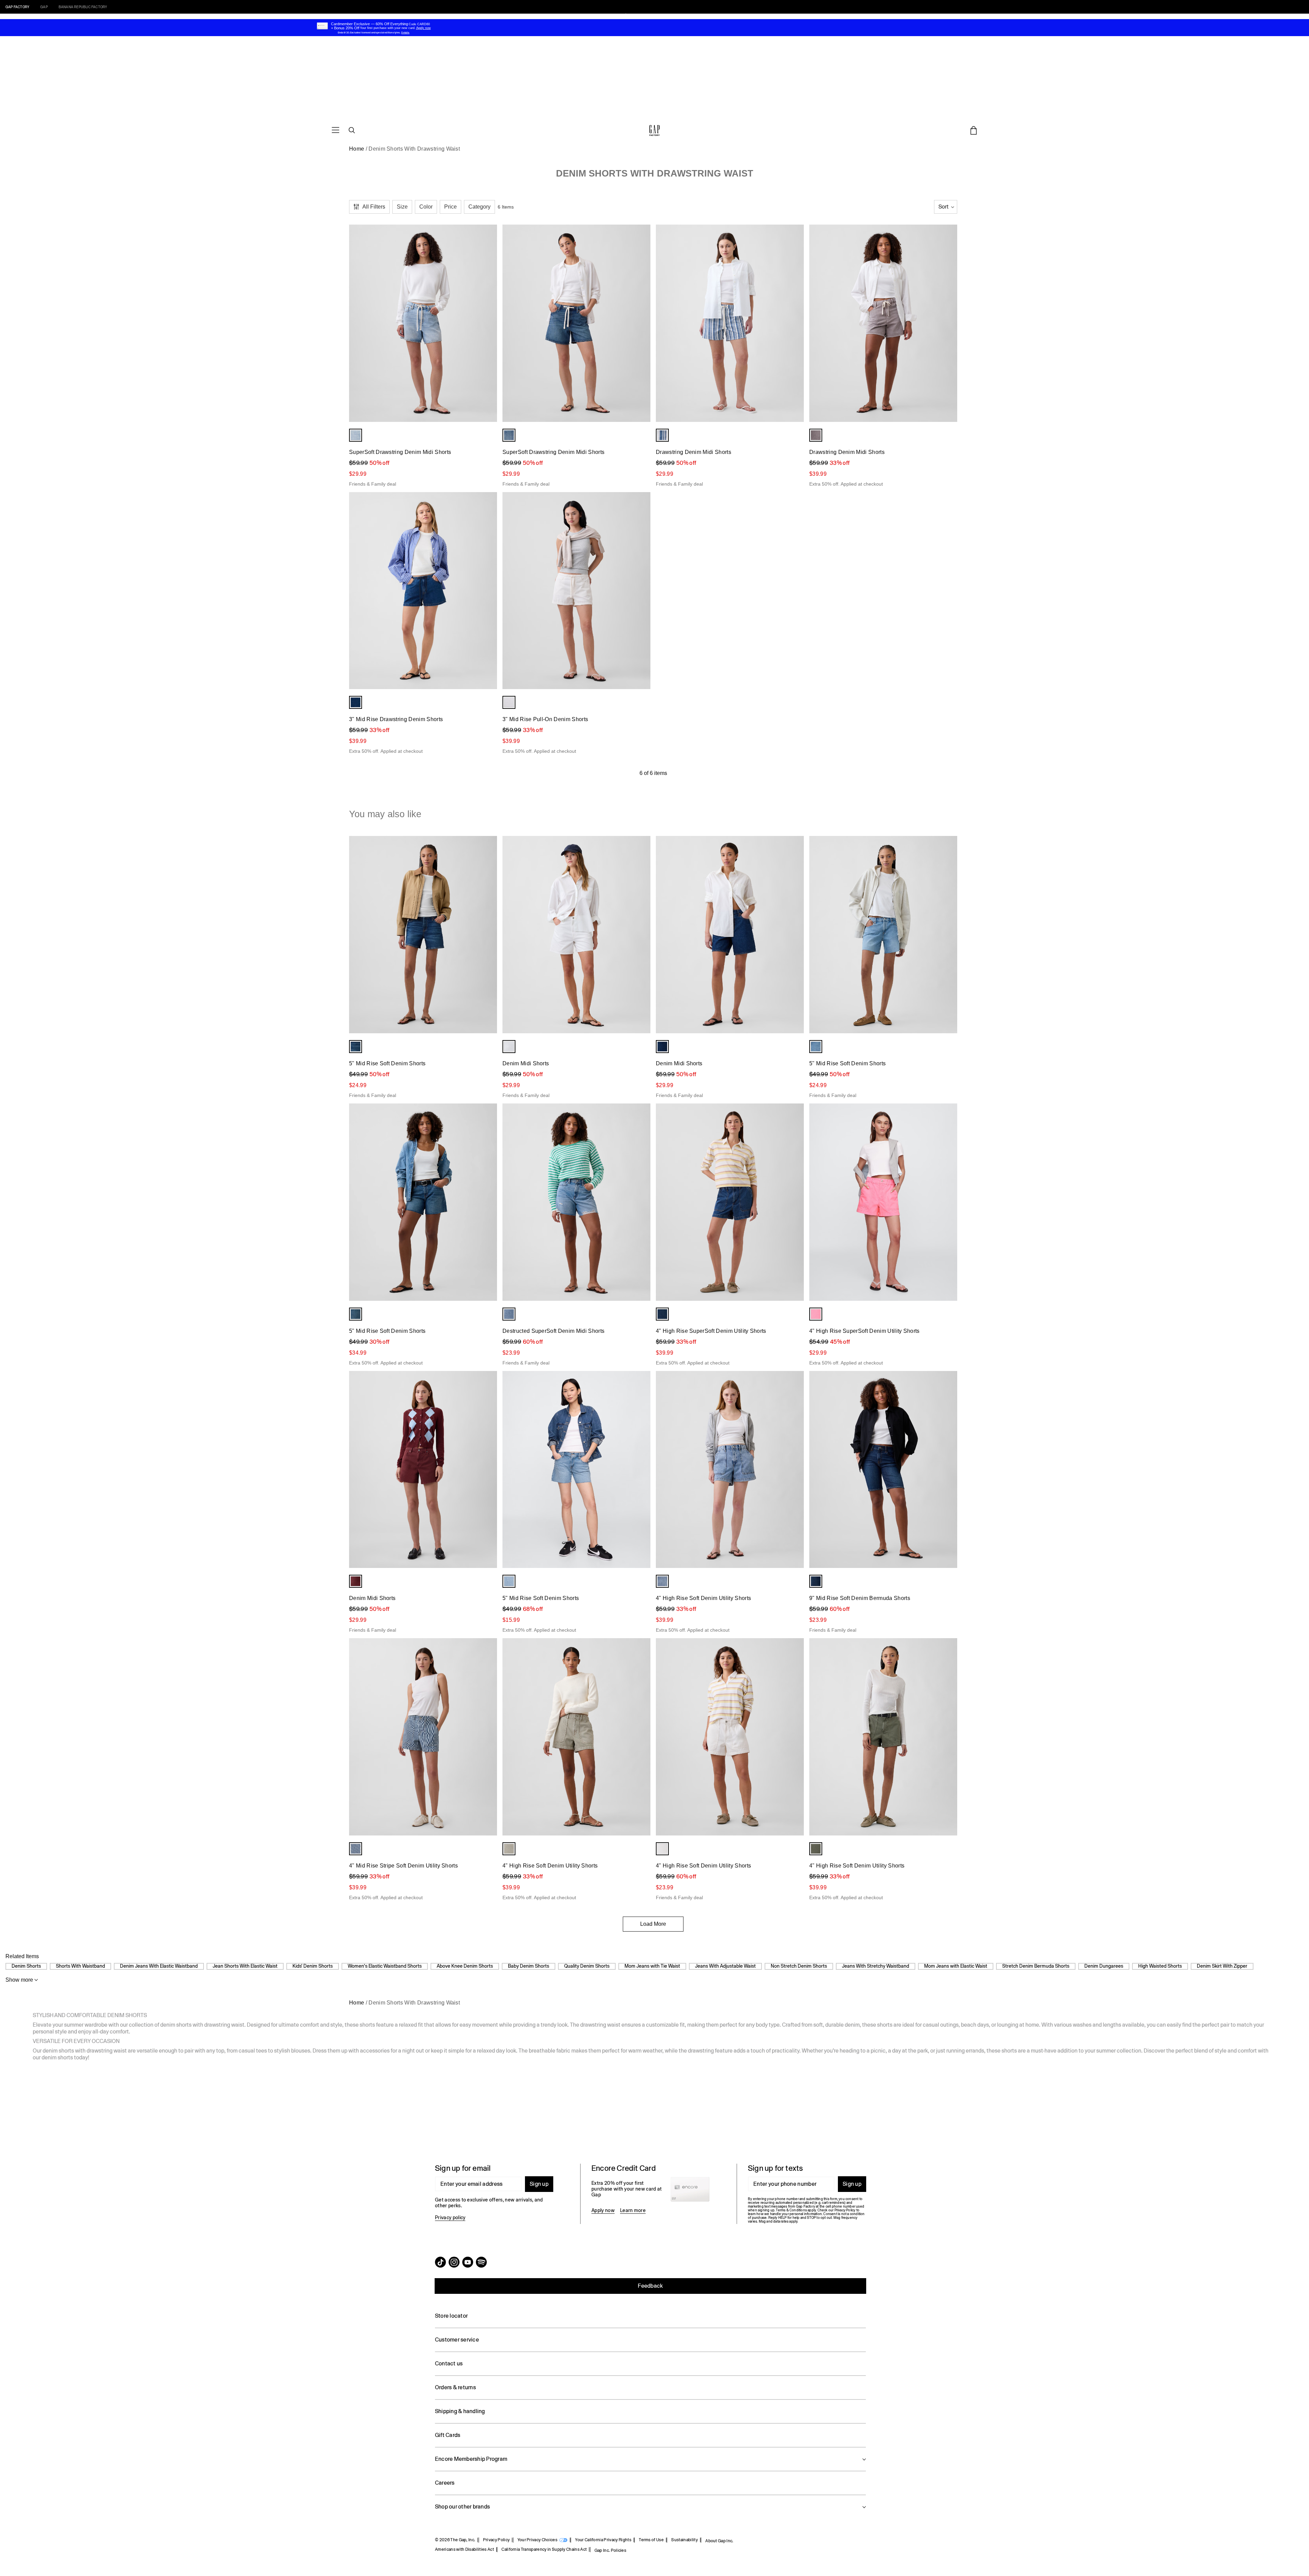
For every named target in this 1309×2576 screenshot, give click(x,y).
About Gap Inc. (719, 2541)
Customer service (457, 2340)
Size (402, 207)
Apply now (603, 2210)
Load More (653, 1924)
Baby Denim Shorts (529, 1966)
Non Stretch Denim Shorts (799, 1966)
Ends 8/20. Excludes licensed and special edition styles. (369, 33)
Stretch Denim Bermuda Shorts (1036, 1966)
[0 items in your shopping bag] (974, 130)
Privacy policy (450, 2217)
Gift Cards (448, 2435)
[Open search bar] (352, 130)
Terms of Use (651, 2540)
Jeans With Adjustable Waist (725, 1966)
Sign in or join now (696, 16)
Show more (19, 1980)
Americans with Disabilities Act (464, 2549)
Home (357, 149)
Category (479, 207)
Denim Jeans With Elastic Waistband (159, 1966)
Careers (445, 2483)
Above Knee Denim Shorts (465, 1966)
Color (426, 207)
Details (724, 16)
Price (450, 207)
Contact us (449, 2364)
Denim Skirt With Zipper (1222, 1966)
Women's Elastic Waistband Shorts (385, 1966)
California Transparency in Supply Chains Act (544, 2549)
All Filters (374, 207)
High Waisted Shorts (1160, 1966)
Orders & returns (455, 2387)
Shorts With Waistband (80, 1966)
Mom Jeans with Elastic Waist (956, 1966)
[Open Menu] (335, 130)
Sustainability (684, 2540)
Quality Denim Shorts (587, 1966)
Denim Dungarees (1104, 1966)
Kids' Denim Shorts (313, 1966)
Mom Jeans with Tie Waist (652, 1966)
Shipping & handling (460, 2411)
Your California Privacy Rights (603, 2540)
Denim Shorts (26, 1966)
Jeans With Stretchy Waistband (876, 1966)
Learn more (633, 2210)
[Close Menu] (65, 17)
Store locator (451, 2316)
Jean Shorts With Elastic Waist (245, 1966)
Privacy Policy (496, 2540)
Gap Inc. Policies (610, 2550)
